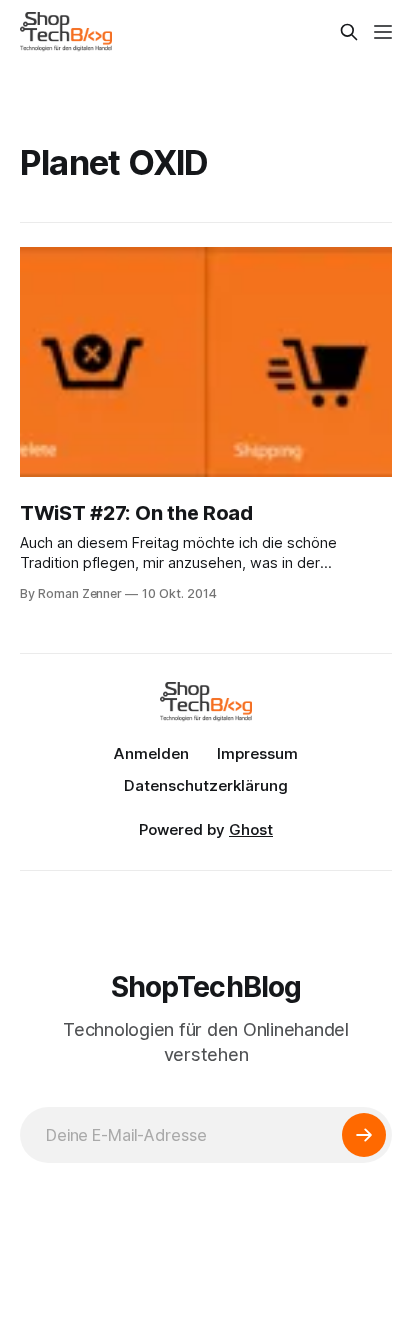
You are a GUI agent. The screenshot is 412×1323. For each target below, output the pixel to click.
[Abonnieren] (364, 1135)
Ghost (251, 829)
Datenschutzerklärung (206, 785)
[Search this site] (349, 32)
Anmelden (151, 753)
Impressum (257, 753)
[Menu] (383, 32)
